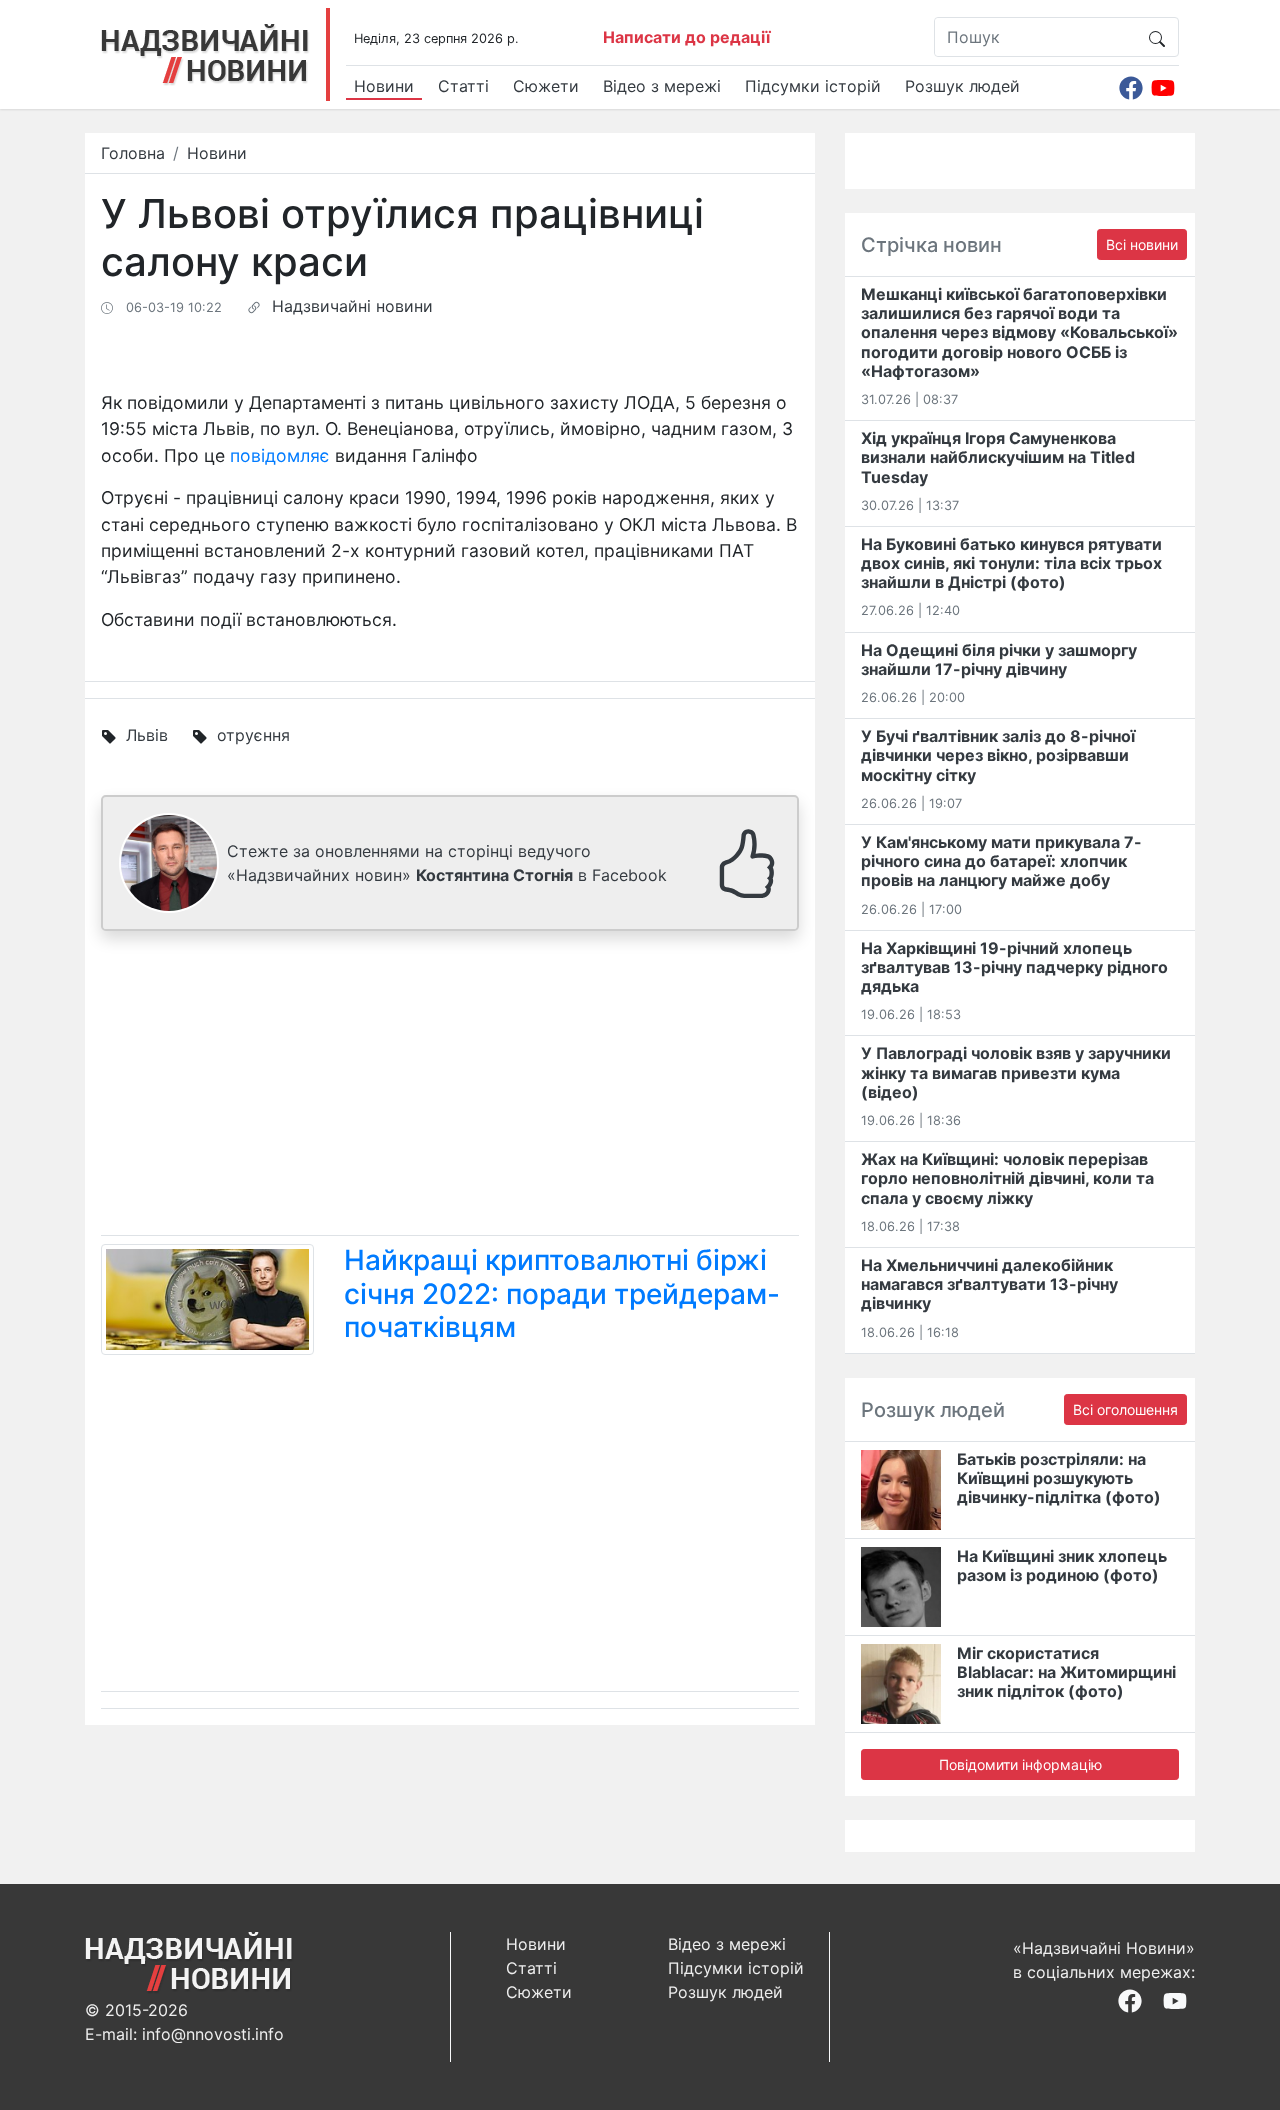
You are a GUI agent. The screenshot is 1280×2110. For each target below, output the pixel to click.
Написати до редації (686, 37)
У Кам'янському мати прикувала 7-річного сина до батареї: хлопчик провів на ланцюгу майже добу (1001, 861)
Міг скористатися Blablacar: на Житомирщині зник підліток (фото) (1066, 1672)
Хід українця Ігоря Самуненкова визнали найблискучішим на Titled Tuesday (998, 457)
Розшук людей (962, 86)
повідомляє (280, 455)
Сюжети (546, 86)
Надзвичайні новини (352, 306)
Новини (384, 86)
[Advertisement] (450, 1087)
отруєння (253, 735)
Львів (147, 735)
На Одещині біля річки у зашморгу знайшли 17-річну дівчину (999, 659)
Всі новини (1142, 244)
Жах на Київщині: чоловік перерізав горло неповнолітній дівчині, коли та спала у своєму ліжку (1007, 1178)
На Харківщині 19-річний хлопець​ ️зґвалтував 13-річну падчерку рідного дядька (1014, 967)
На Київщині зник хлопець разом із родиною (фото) (1062, 1565)
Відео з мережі (662, 86)
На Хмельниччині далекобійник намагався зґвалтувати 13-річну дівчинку (989, 1284)
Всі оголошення (1125, 1409)
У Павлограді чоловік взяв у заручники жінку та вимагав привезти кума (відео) (1016, 1072)
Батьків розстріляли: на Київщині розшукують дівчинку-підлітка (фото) (1059, 1478)
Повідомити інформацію (1020, 1764)
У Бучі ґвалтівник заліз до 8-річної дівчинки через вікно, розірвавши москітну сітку (998, 755)
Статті (463, 86)
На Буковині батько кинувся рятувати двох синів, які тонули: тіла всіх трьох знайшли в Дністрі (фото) (1011, 563)
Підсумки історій (813, 86)
